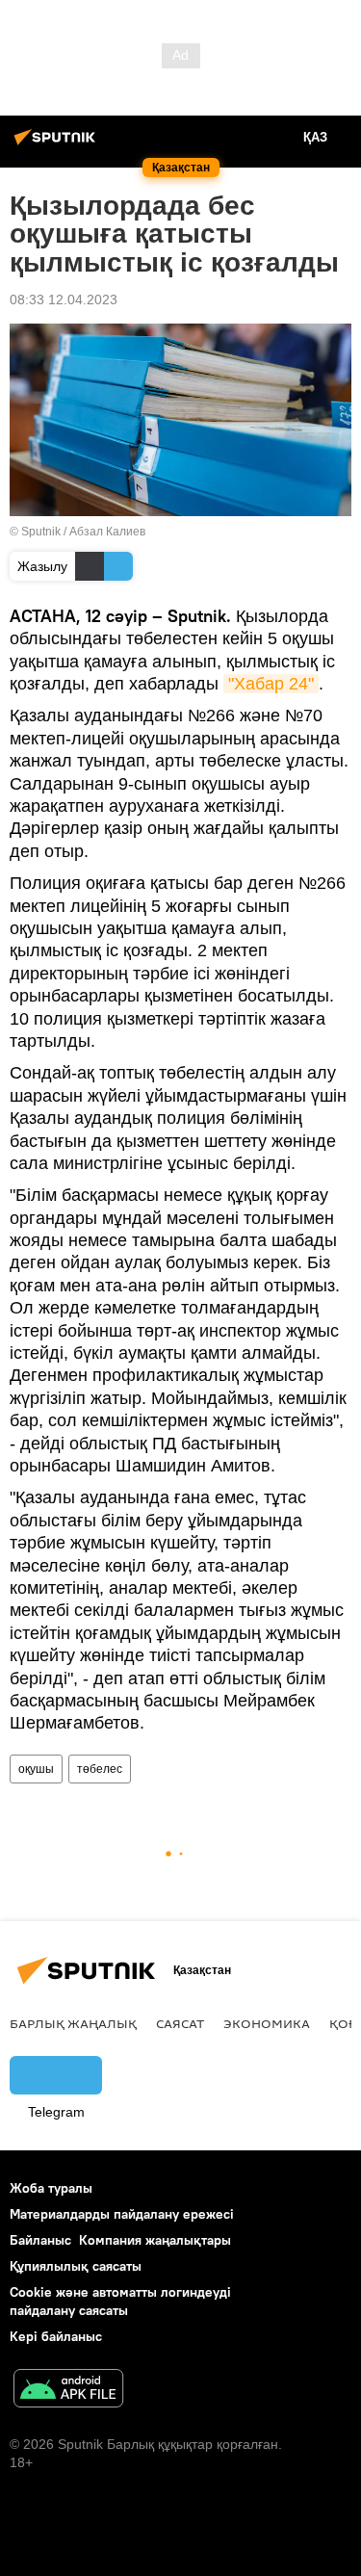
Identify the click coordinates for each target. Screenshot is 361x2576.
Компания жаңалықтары (155, 2240)
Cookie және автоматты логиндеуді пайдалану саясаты (120, 2301)
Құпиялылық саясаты (76, 2266)
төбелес (100, 1769)
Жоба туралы (51, 2188)
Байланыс (40, 2240)
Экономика (267, 2023)
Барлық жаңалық (73, 2023)
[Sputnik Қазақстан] (58, 144)
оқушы (36, 1769)
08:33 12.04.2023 (64, 299)
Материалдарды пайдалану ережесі (122, 2214)
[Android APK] (68, 2391)
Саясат (180, 2023)
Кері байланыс (56, 2336)
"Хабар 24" (271, 684)
